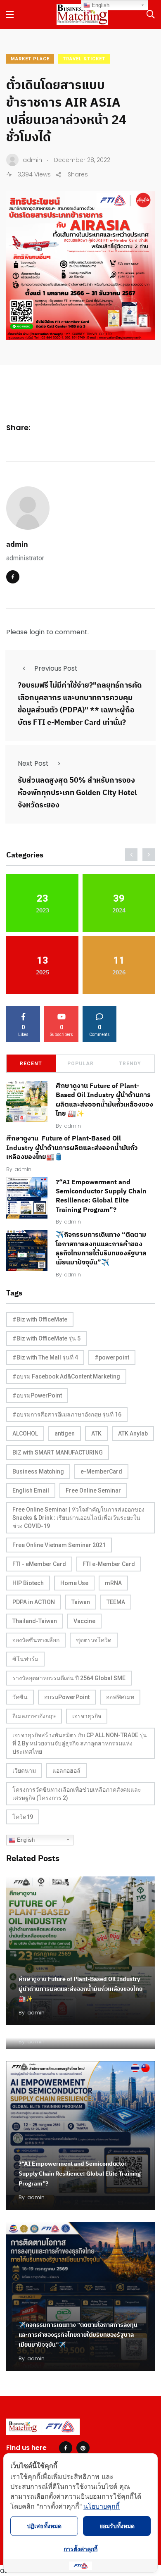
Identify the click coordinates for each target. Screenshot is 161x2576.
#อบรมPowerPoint (37, 1395)
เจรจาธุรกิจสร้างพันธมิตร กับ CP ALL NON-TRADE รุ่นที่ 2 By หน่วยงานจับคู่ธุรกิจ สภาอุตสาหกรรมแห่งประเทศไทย (80, 1743)
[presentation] (131, 855)
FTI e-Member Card (109, 1564)
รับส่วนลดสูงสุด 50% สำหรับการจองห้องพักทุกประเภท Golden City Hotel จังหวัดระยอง (77, 792)
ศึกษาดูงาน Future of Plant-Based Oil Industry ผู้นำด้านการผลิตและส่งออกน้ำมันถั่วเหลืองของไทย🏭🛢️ (72, 1148)
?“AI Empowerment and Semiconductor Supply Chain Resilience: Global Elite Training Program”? (101, 1196)
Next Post (33, 763)
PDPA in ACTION (34, 1602)
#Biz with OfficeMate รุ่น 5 (46, 1338)
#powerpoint (112, 1357)
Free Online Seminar (93, 1490)
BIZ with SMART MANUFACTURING (58, 1452)
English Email (31, 1490)
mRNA (113, 1583)
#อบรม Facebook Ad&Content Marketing (66, 1376)
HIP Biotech (28, 1583)
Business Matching (38, 1471)
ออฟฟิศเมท (120, 1697)
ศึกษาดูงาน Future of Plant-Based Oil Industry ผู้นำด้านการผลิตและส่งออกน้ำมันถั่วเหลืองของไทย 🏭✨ (80, 1989)
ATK (96, 1433)
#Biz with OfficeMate (40, 1319)
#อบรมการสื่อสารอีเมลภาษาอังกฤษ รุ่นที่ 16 (67, 1414)
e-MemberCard (101, 1471)
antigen (65, 1433)
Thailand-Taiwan (35, 1621)
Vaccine (84, 1621)
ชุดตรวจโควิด (94, 1640)
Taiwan (81, 1602)
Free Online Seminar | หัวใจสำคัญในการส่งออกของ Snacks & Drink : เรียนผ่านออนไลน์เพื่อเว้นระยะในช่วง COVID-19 (78, 1518)
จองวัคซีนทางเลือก (36, 1640)
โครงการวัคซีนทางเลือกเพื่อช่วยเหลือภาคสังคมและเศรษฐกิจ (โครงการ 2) (77, 1794)
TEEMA (116, 1602)
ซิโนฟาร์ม (25, 1659)
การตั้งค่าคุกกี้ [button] (80, 2549)
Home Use (74, 1583)
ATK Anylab (133, 1433)
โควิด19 (23, 1817)
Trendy (130, 1064)
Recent (31, 1064)
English (25, 1840)
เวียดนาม (24, 1771)
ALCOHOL (25, 1433)
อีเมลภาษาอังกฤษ (34, 1716)
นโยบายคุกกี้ (102, 2506)
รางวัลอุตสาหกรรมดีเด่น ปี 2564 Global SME (69, 1678)
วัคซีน (20, 1697)
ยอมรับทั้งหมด (117, 2526)
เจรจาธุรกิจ (87, 1716)
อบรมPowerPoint (67, 1697)
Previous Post (56, 668)
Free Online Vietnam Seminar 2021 (59, 1545)
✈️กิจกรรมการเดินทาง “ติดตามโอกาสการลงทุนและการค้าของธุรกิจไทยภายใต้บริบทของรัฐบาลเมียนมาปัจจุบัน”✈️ (78, 2335)
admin (17, 544)
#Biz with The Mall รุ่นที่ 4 (45, 1357)
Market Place (30, 59)
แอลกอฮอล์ (66, 1771)
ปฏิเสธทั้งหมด (44, 2526)
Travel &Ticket (84, 59)
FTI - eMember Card (39, 1564)
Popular (80, 1064)
